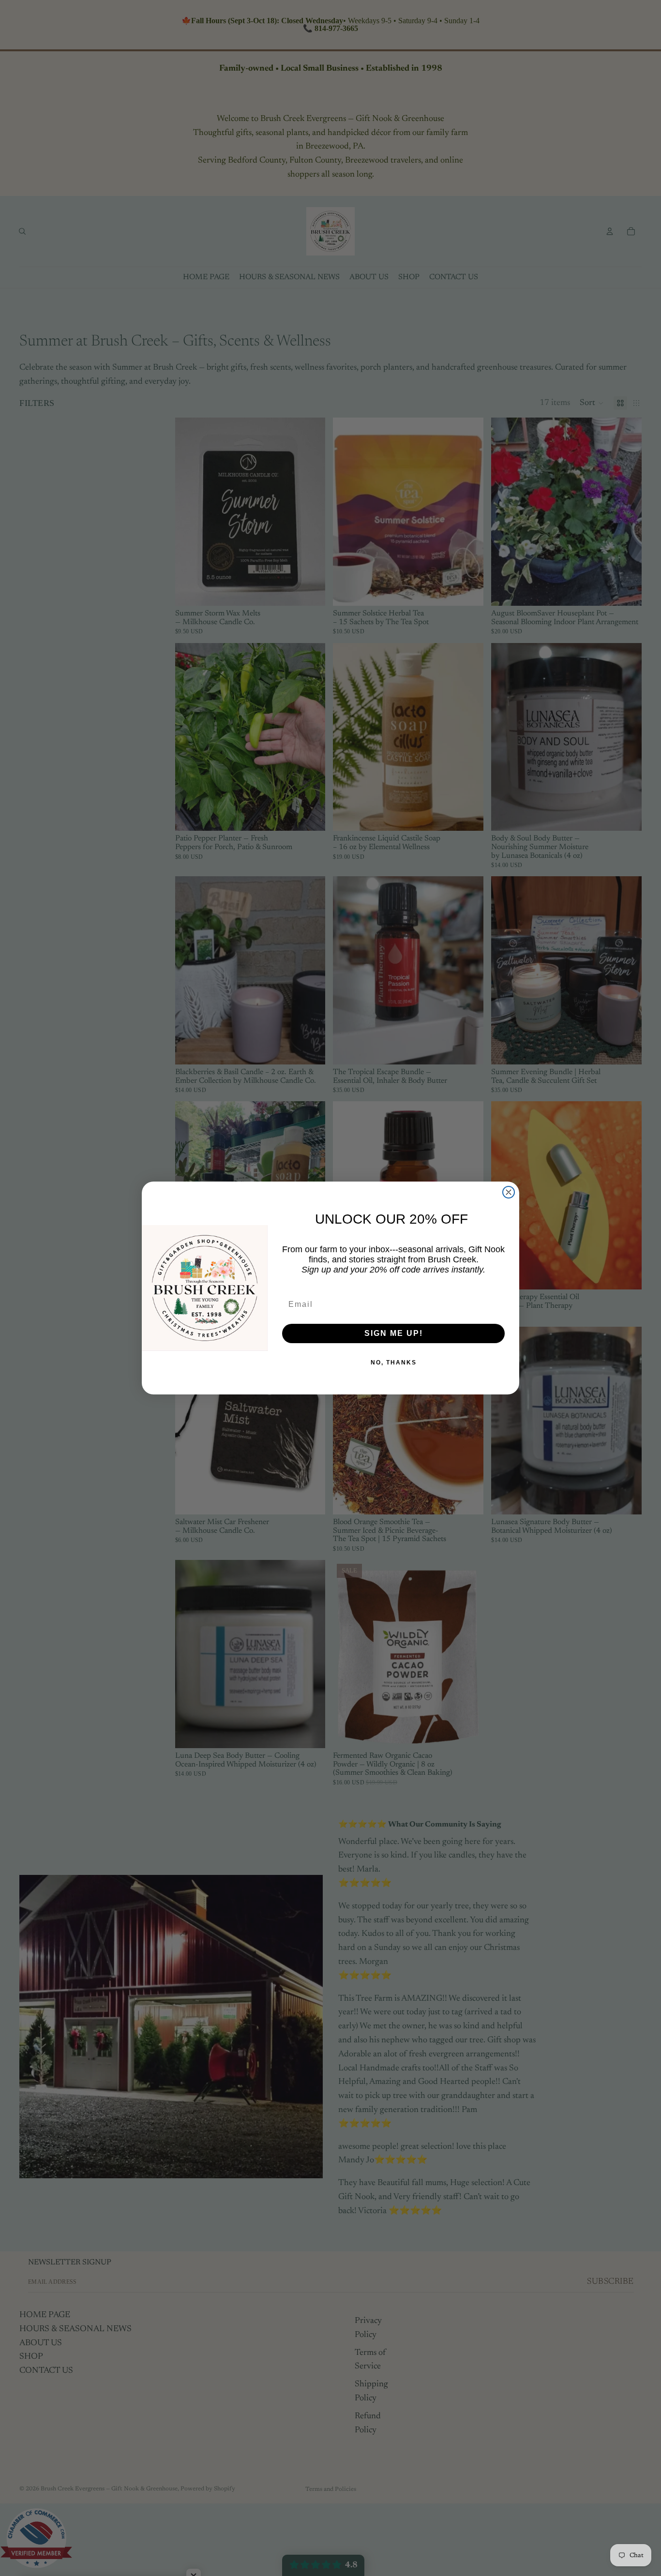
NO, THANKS (394, 1363)
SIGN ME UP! (394, 1333)
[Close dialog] (509, 1192)
